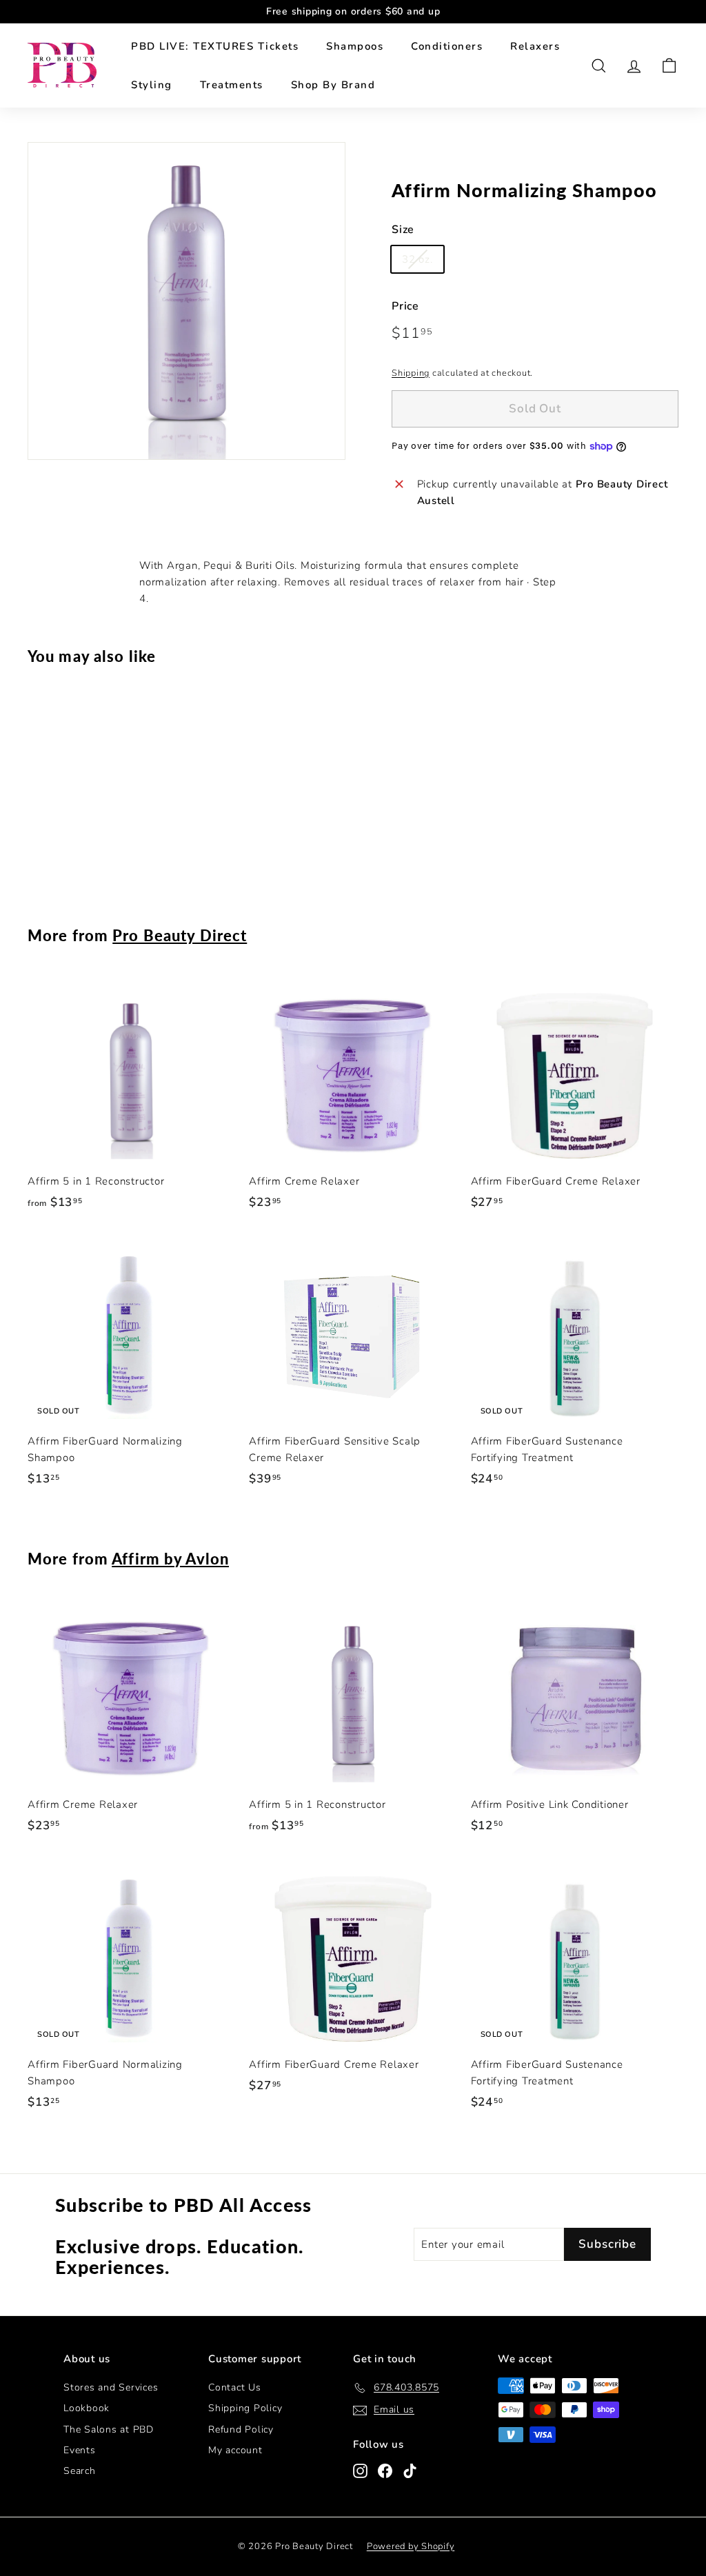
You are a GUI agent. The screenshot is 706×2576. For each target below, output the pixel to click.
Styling (152, 85)
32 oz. (417, 259)
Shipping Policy (245, 2408)
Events (80, 2450)
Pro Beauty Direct (180, 935)
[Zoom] (186, 301)
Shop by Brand (333, 85)
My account (235, 2450)
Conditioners (447, 46)
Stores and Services (111, 2387)
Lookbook (87, 2408)
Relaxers (535, 46)
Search (80, 2471)
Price (405, 306)
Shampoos (355, 46)
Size (403, 230)
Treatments (232, 85)
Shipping (411, 373)
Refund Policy (241, 2429)
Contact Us (235, 2387)
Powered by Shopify (411, 2546)
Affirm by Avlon (170, 1559)
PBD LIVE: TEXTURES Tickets (215, 46)
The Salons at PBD (109, 2429)
